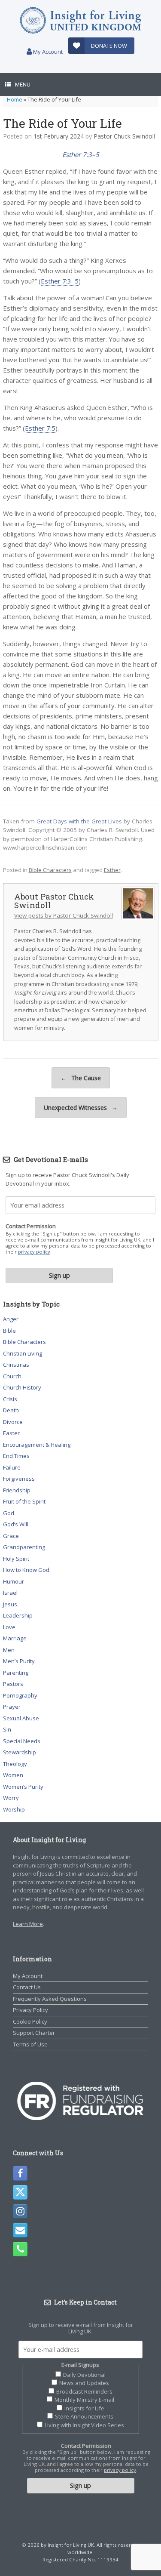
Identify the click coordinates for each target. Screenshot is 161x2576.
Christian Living (23, 1353)
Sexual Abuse (21, 1718)
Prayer (12, 1707)
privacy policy (34, 1252)
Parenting (16, 1673)
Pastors (13, 1684)
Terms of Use (30, 2044)
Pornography (20, 1695)
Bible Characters (50, 870)
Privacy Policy (30, 2010)
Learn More (28, 1924)
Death (11, 1410)
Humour (14, 1581)
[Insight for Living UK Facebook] (20, 2173)
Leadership (18, 1615)
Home (15, 99)
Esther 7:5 (40, 428)
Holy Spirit (16, 1559)
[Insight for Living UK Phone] (20, 2249)
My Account (47, 52)
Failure (12, 1467)
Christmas (16, 1365)
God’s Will (16, 1524)
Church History (22, 1387)
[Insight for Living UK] (80, 20)
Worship (14, 1809)
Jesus (10, 1604)
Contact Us (27, 1987)
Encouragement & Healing (37, 1445)
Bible (9, 1331)
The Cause (81, 1078)
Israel (10, 1593)
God (9, 1513)
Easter (11, 1433)
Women (13, 1775)
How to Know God (26, 1570)
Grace (11, 1536)
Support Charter (34, 2033)
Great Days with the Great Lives (79, 821)
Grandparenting (24, 1547)
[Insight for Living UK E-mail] (20, 2230)
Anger (11, 1319)
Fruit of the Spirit (24, 1501)
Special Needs (22, 1741)
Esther (112, 870)
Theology (15, 1764)
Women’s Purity (23, 1787)
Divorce (13, 1422)
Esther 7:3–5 (81, 154)
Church (12, 1376)
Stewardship (20, 1752)
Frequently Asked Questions (50, 1999)
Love (9, 1627)
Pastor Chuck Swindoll (124, 136)
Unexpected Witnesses (81, 1108)
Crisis (10, 1399)
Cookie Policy (30, 2021)
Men (9, 1650)
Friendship (17, 1490)
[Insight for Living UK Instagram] (20, 2211)
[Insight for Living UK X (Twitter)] (20, 2192)
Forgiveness (19, 1479)
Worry (11, 1798)
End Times (16, 1456)
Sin (7, 1729)
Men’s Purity (19, 1661)
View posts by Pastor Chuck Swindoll (64, 915)
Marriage (15, 1638)
